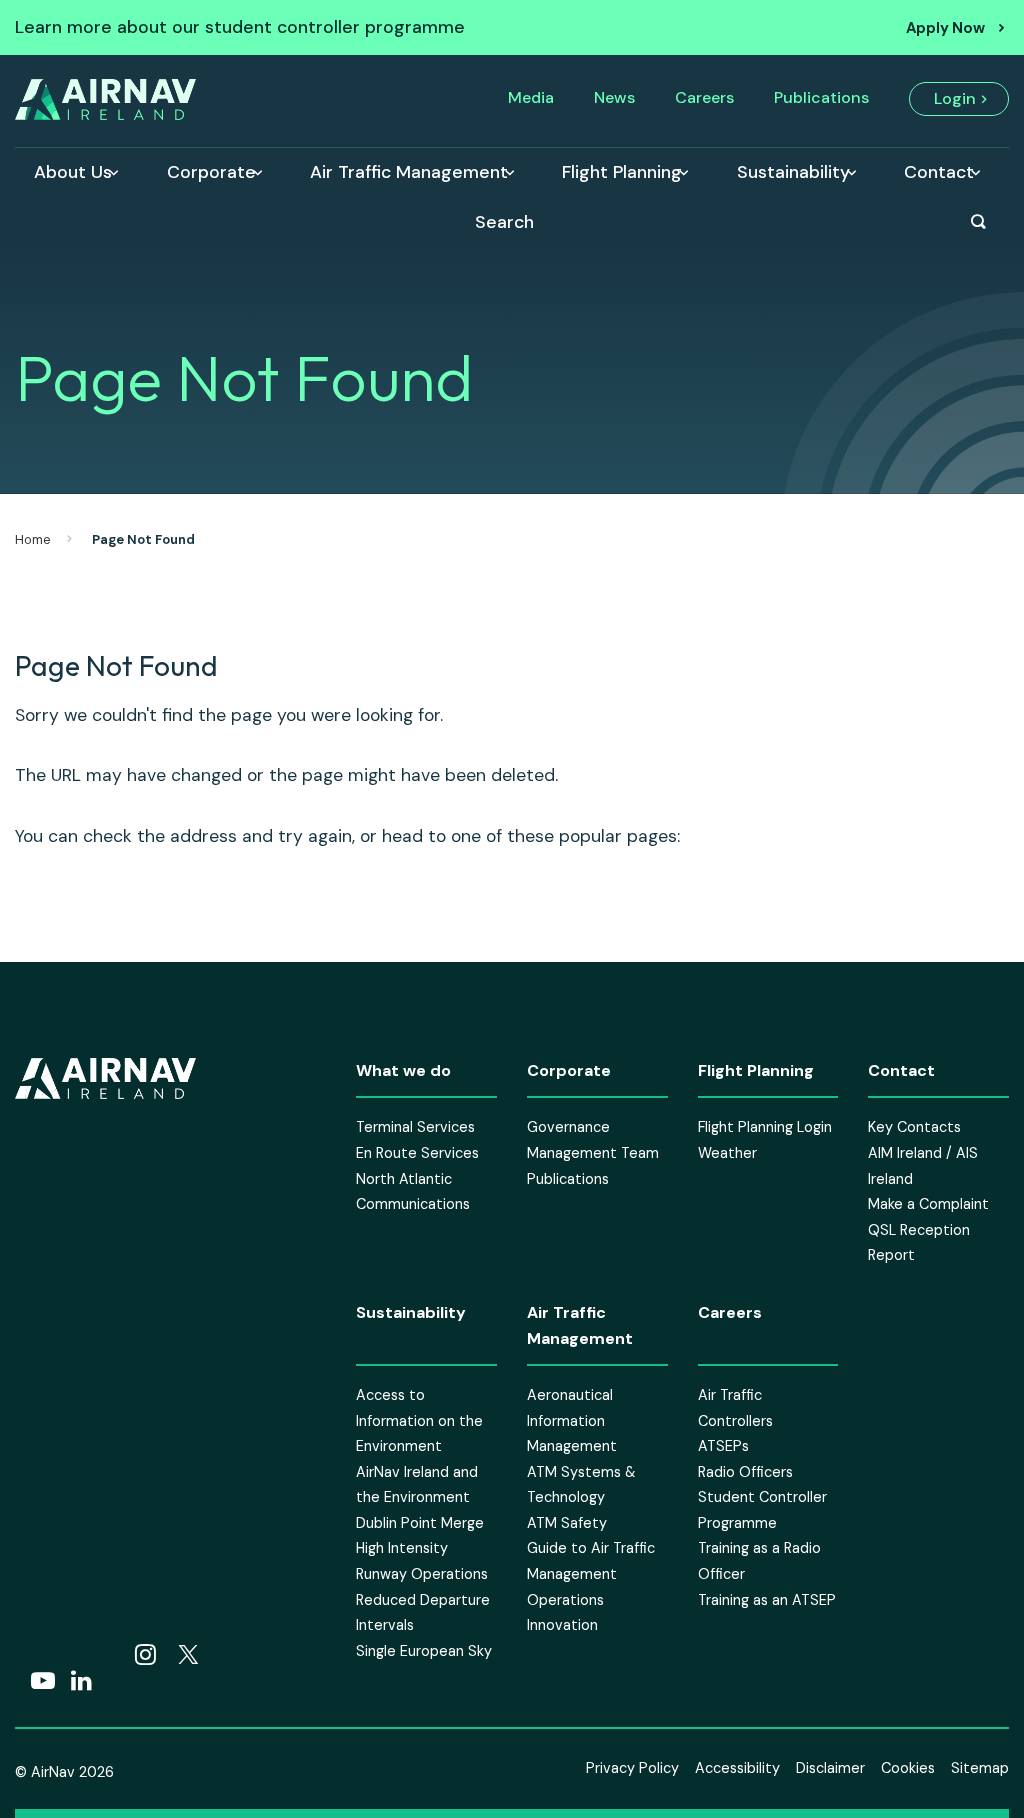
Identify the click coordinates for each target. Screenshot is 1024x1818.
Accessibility (737, 1768)
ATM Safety (567, 1523)
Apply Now (945, 28)
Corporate (211, 172)
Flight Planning (622, 172)
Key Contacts (914, 1127)
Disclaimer (830, 1768)
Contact (939, 172)
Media (531, 97)
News (614, 97)
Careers (704, 97)
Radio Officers (745, 1471)
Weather (727, 1153)
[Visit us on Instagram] (145, 1656)
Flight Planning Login (765, 1127)
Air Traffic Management (409, 172)
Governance (568, 1127)
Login (955, 98)
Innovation (562, 1625)
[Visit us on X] (188, 1656)
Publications (821, 97)
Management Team (593, 1153)
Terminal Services (415, 1127)
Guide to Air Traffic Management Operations (591, 1573)
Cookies (908, 1768)
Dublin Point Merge (420, 1523)
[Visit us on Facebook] (27, 1656)
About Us (73, 172)
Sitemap (980, 1768)
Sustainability (793, 172)
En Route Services (417, 1153)
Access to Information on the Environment (419, 1420)
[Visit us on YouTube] (43, 1682)
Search (504, 222)
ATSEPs (723, 1446)
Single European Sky (424, 1651)
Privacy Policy (632, 1768)
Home (33, 539)
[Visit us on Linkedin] (81, 1682)
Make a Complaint (928, 1204)
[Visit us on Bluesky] (107, 1656)
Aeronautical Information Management (572, 1420)
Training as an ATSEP (767, 1599)
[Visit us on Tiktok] (67, 1656)
